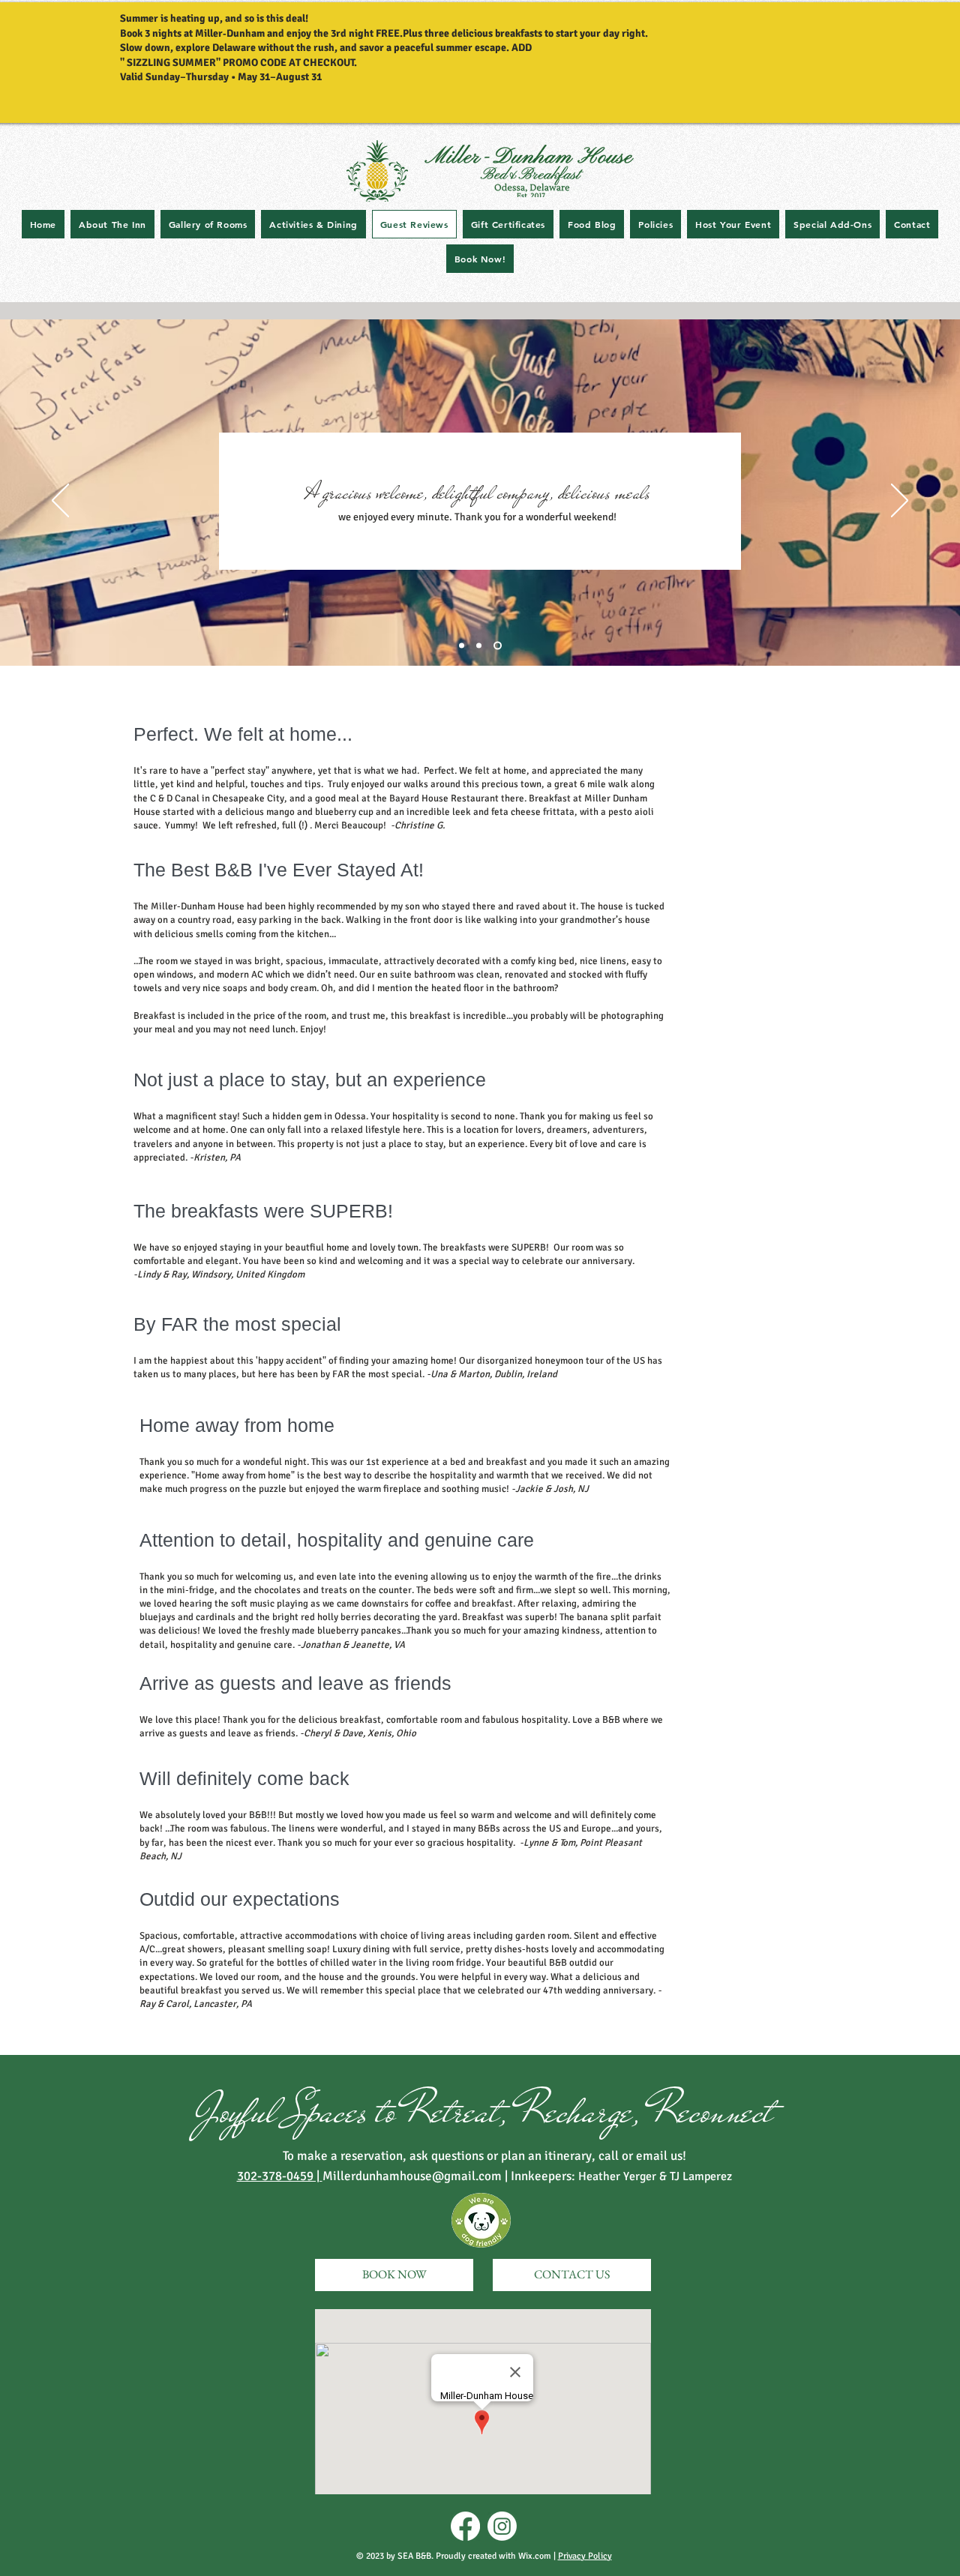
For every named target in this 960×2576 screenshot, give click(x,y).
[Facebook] (465, 2526)
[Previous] (60, 502)
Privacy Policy (585, 2556)
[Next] (900, 502)
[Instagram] (502, 2526)
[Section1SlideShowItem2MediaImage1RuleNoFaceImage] (462, 646)
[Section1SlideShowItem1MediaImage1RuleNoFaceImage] (479, 646)
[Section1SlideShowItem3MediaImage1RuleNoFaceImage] (498, 646)
